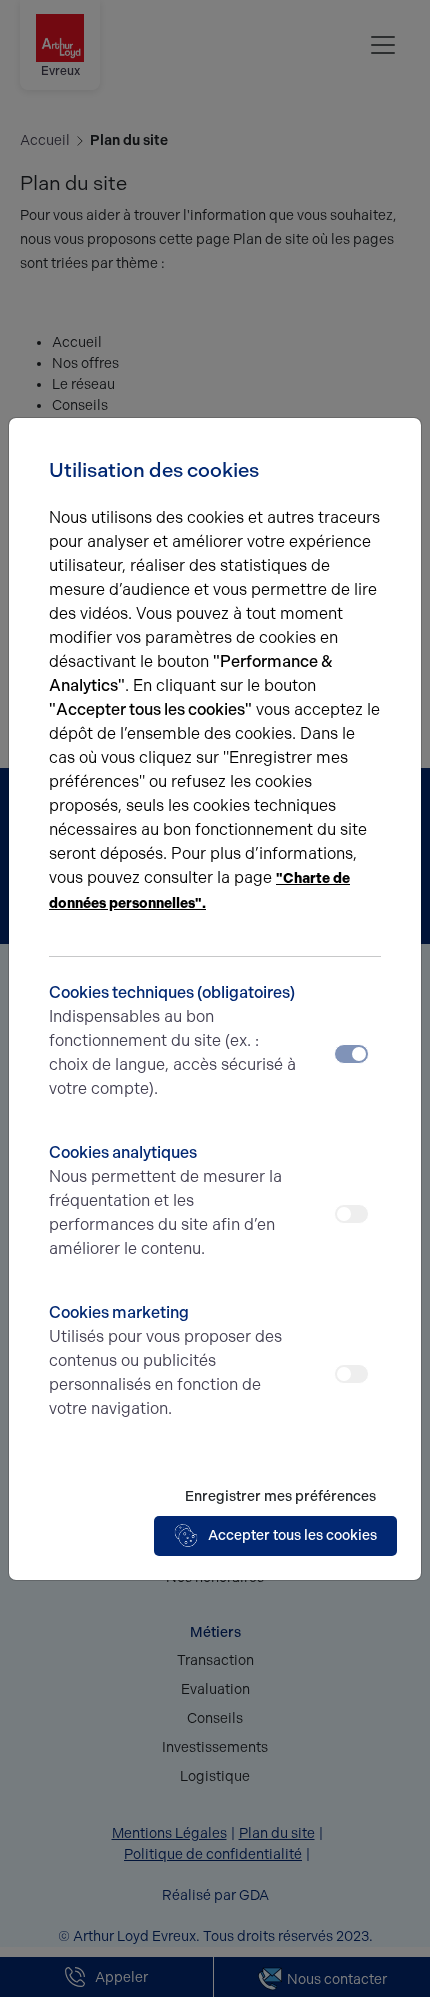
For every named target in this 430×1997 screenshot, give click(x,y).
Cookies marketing (165, 1360)
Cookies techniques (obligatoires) (172, 1040)
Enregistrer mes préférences (280, 1496)
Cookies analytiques (165, 1200)
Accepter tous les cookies (292, 1535)
